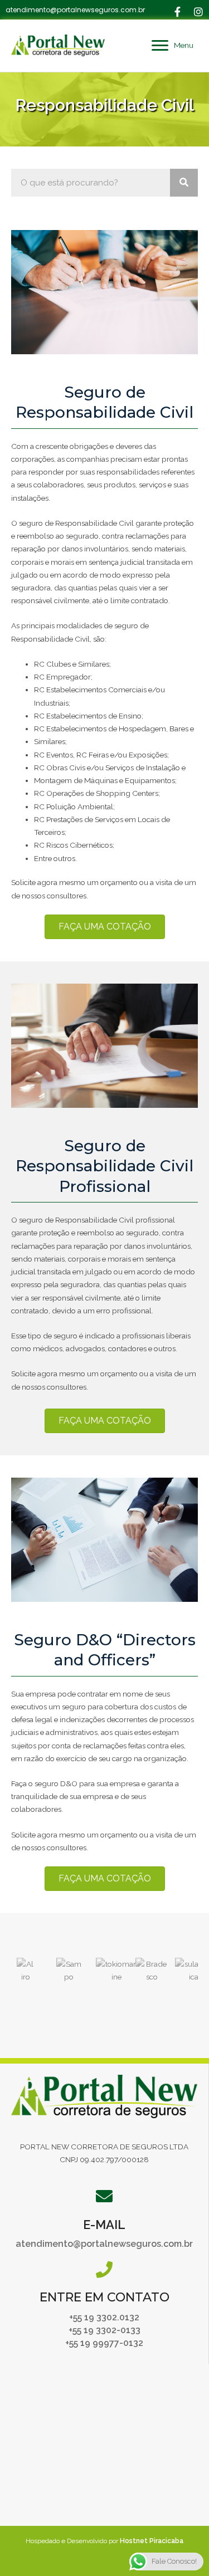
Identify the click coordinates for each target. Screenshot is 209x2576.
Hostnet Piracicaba (152, 2541)
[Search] (184, 183)
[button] (177, 12)
